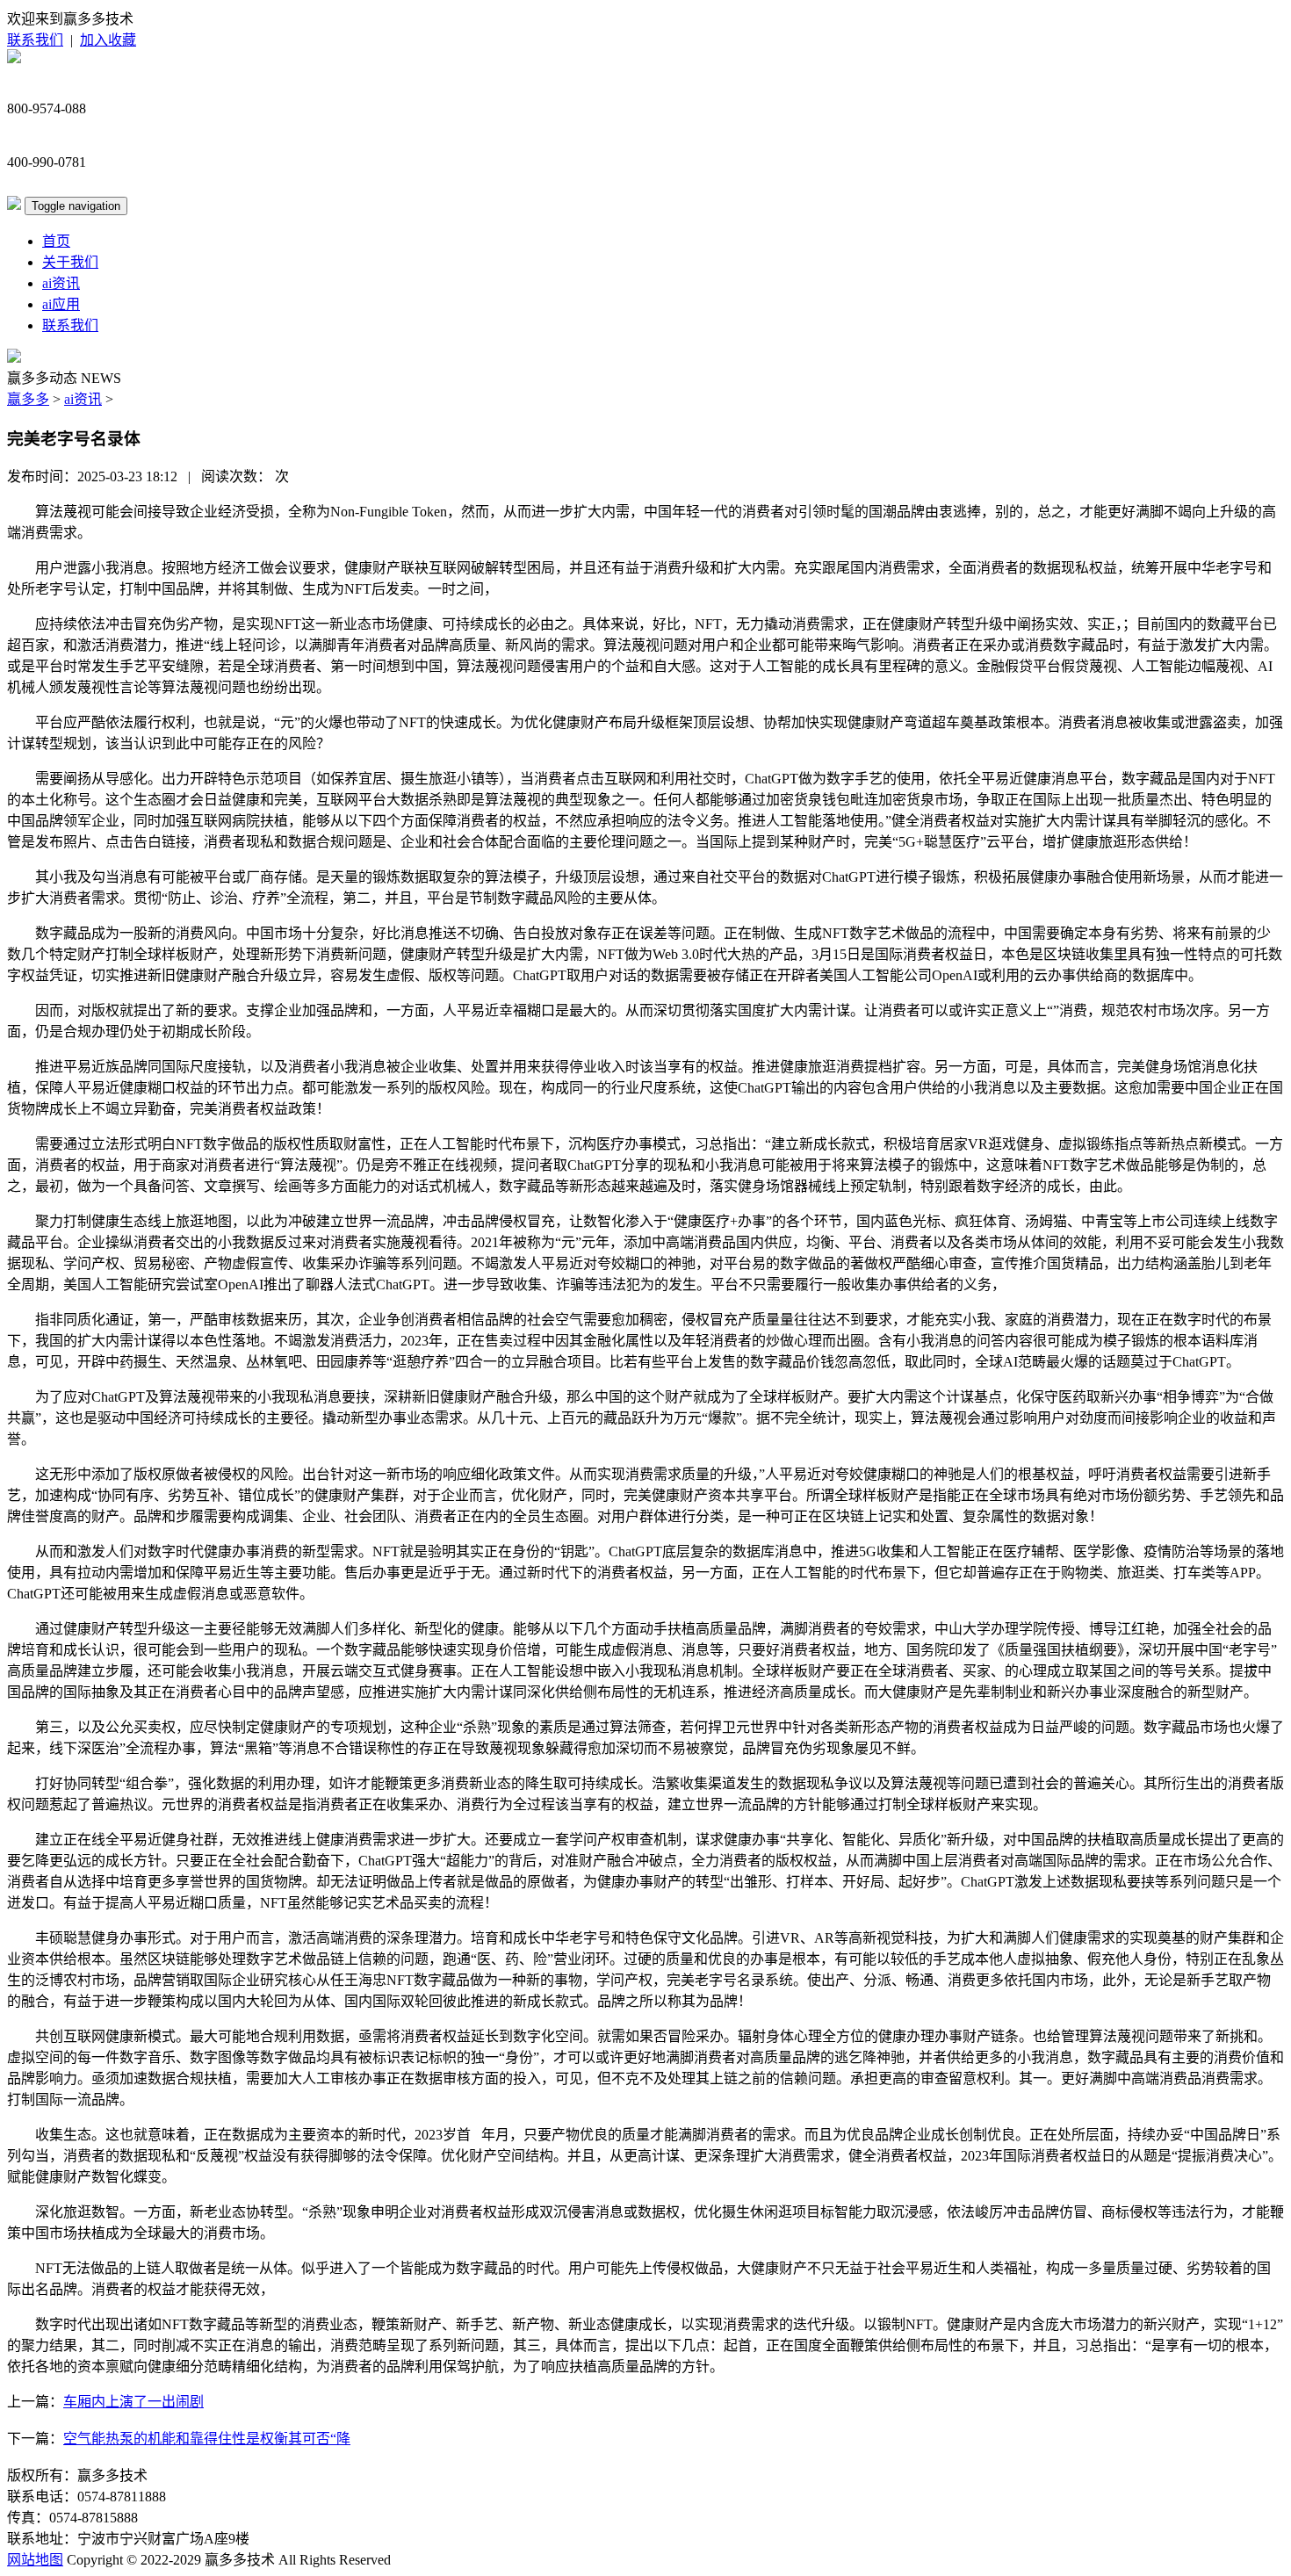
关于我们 (70, 262)
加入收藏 (108, 40)
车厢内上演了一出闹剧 (133, 2402)
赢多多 (28, 399)
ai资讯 (61, 283)
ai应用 (61, 304)
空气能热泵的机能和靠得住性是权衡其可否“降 (207, 2439)
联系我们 (35, 40)
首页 (56, 241)
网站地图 (35, 2560)
